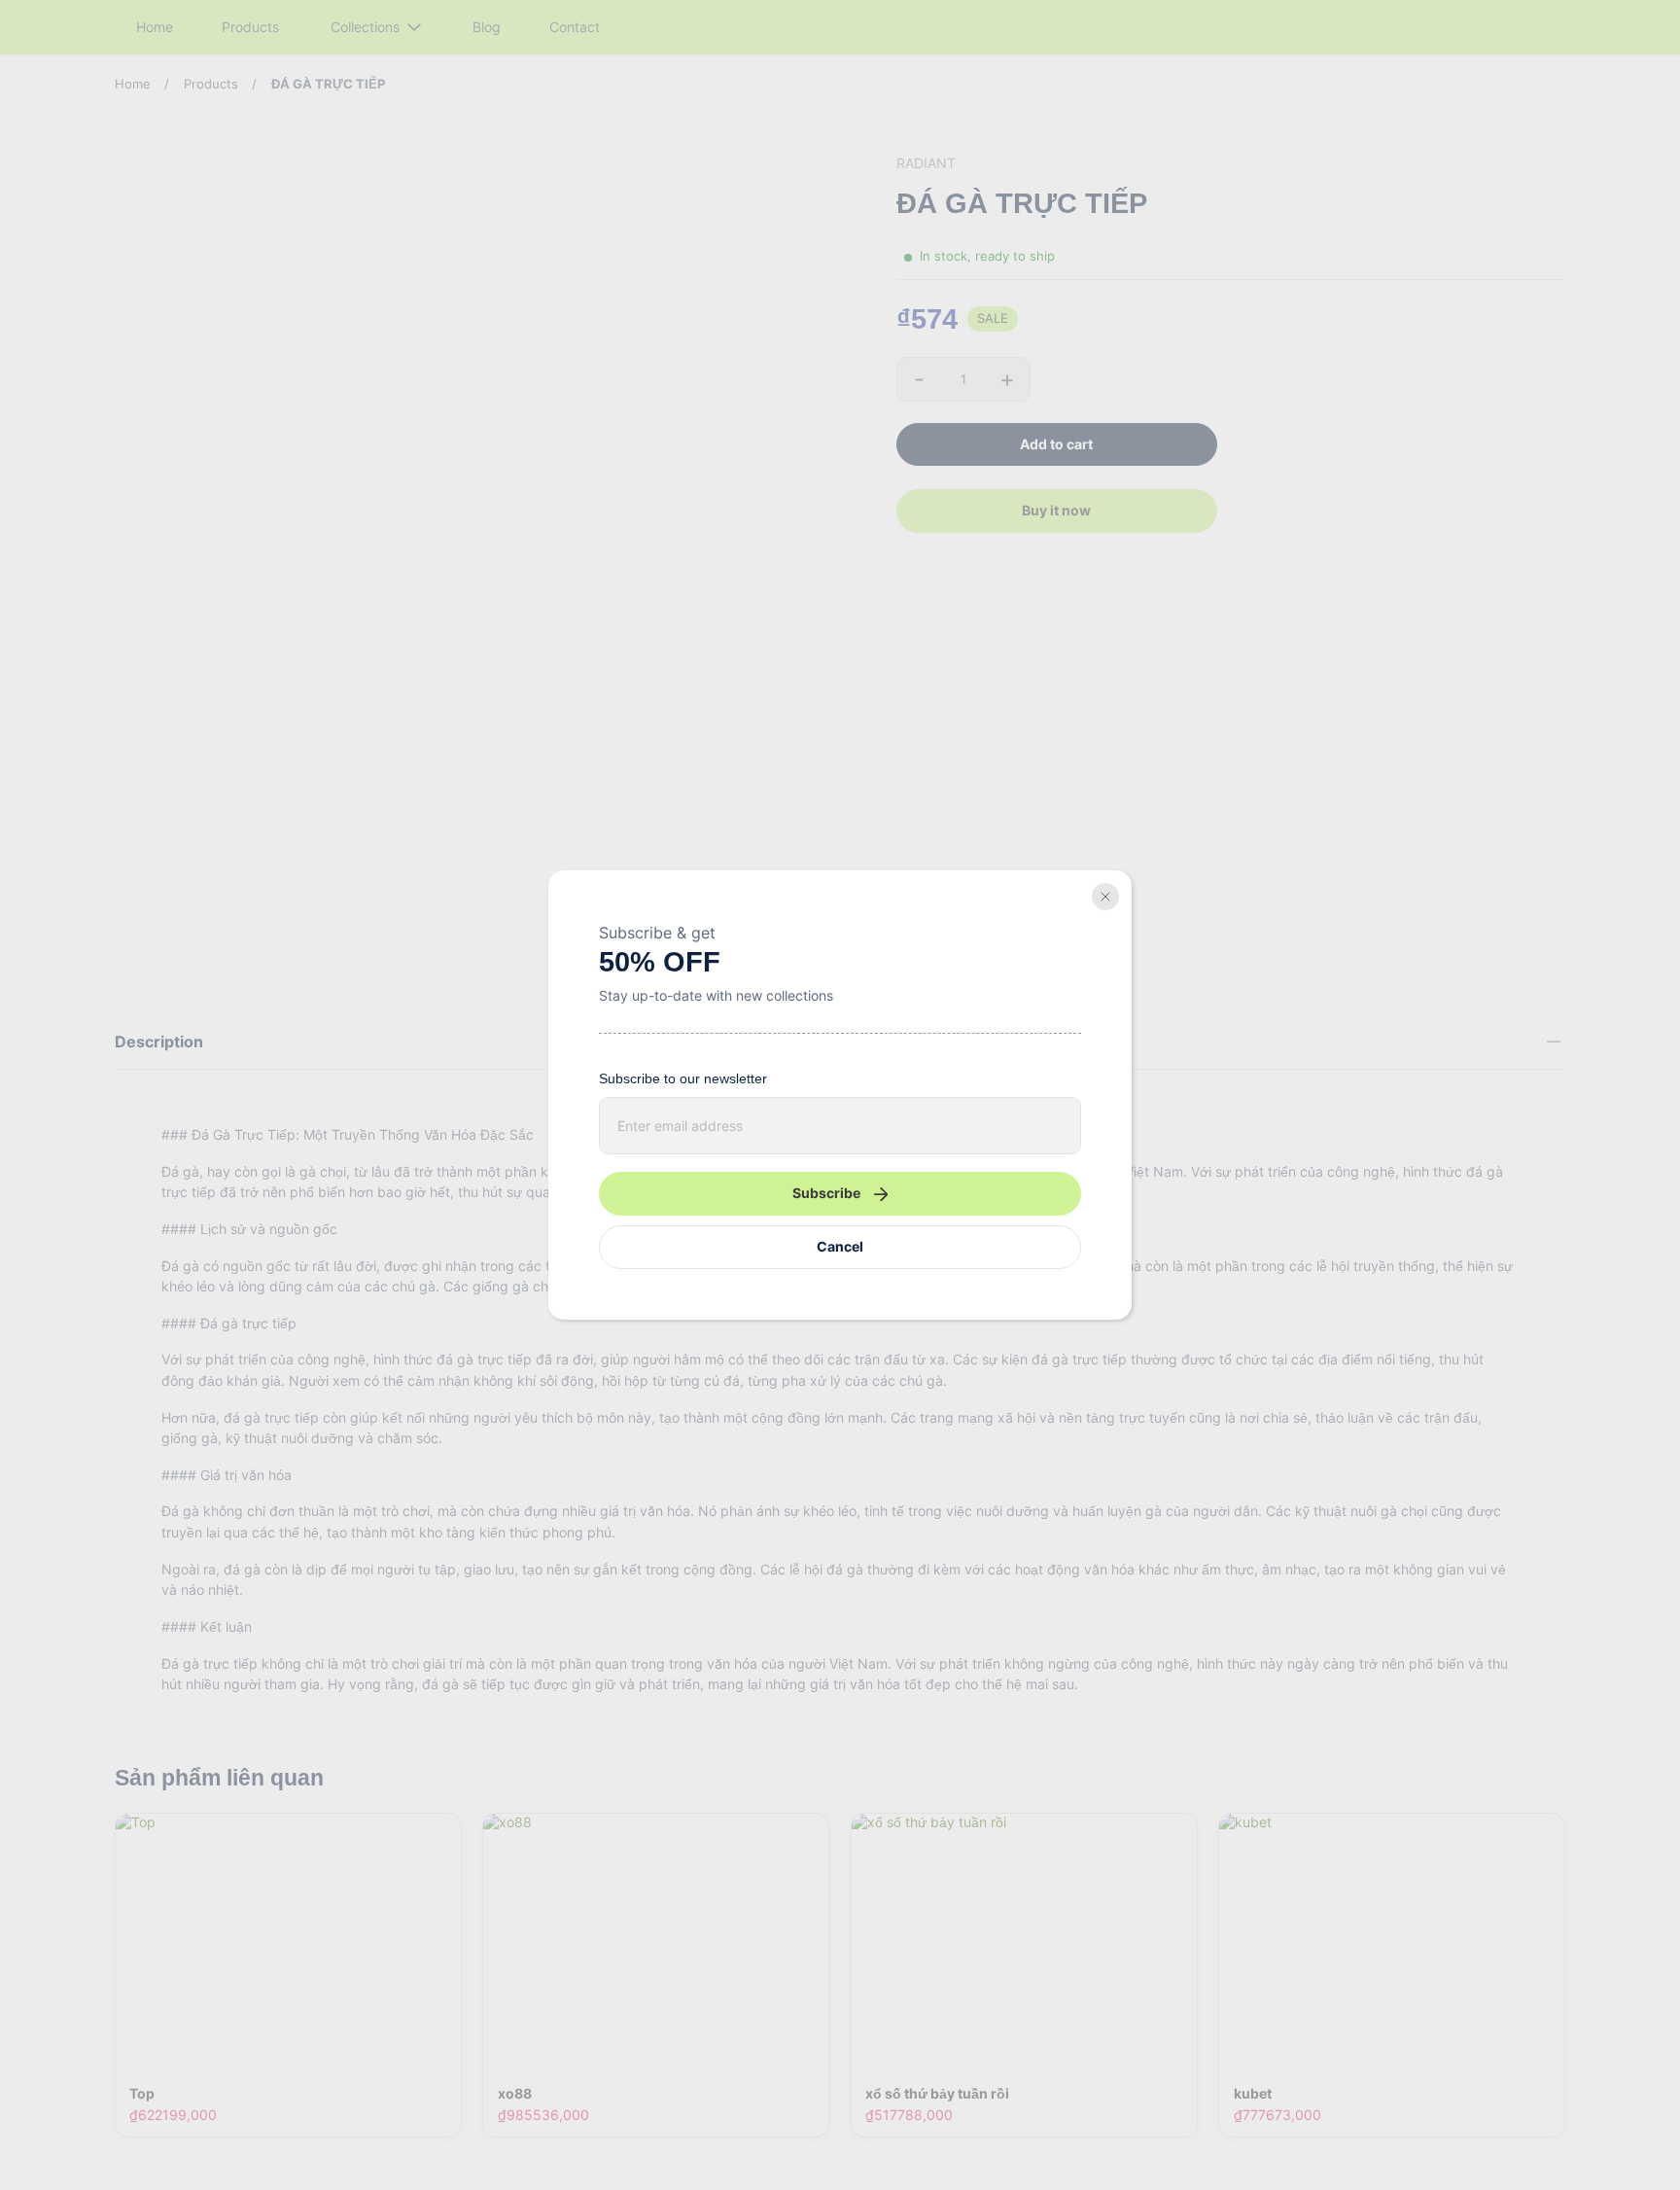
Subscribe (826, 1193)
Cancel (840, 1246)
